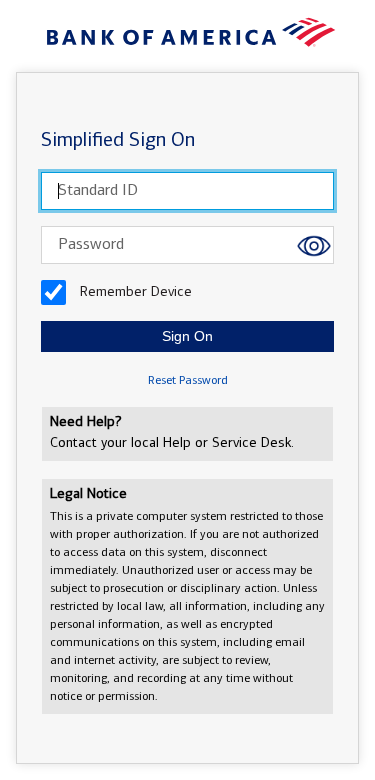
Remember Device (134, 292)
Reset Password (188, 380)
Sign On (187, 336)
